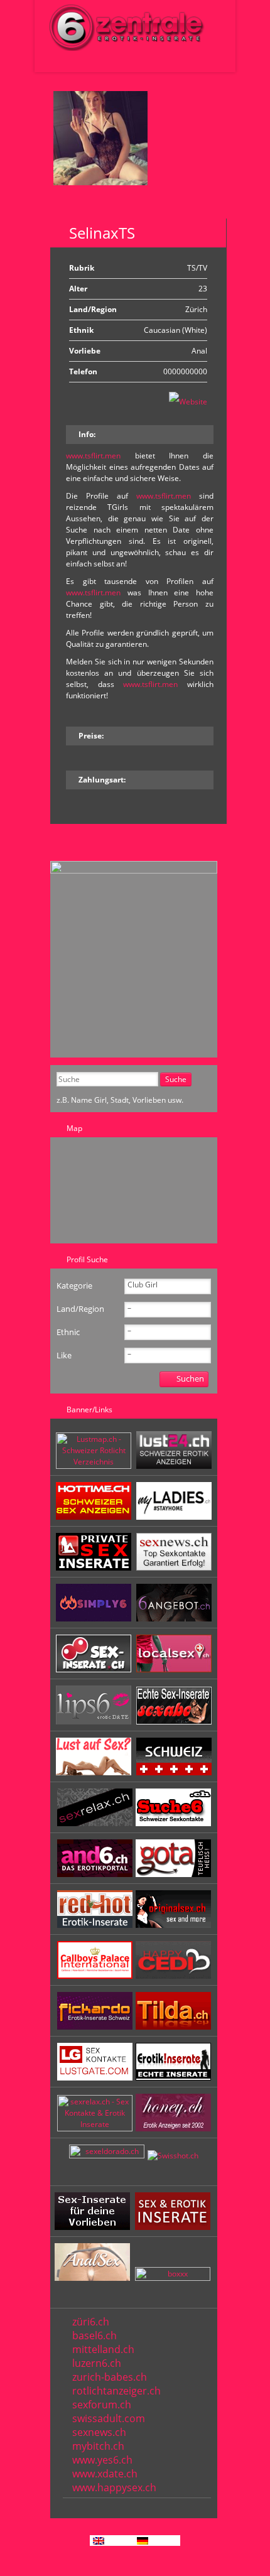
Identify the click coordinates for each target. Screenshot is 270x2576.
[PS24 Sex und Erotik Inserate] (174, 1517)
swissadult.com (109, 2418)
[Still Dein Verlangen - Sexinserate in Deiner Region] (174, 1466)
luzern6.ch (97, 2363)
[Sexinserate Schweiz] (174, 1772)
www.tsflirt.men (93, 456)
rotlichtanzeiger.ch (116, 2391)
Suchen (190, 1378)
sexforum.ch (102, 2405)
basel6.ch (94, 2335)
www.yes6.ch (102, 2460)
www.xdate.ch (105, 2474)
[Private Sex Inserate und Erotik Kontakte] (95, 1568)
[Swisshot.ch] (173, 2156)
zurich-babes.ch (110, 2377)
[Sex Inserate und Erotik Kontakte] (95, 1670)
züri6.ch (91, 2322)
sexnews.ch (99, 2432)
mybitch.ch (98, 2446)
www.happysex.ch (114, 2487)
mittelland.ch (103, 2349)
